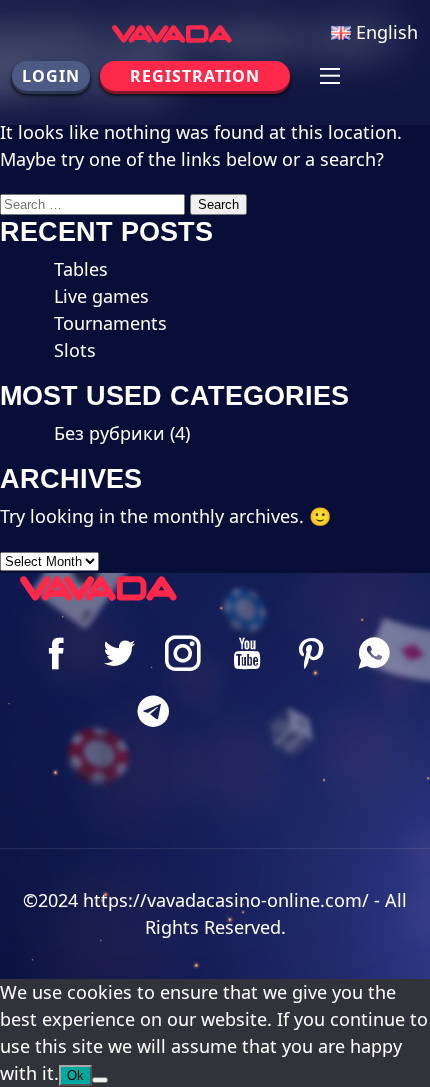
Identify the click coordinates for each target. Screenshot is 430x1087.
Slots (75, 350)
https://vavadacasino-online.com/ (226, 900)
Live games (101, 296)
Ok (75, 1075)
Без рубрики (109, 433)
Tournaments (110, 323)
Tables (81, 269)
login (51, 76)
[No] (100, 1080)
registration (195, 76)
